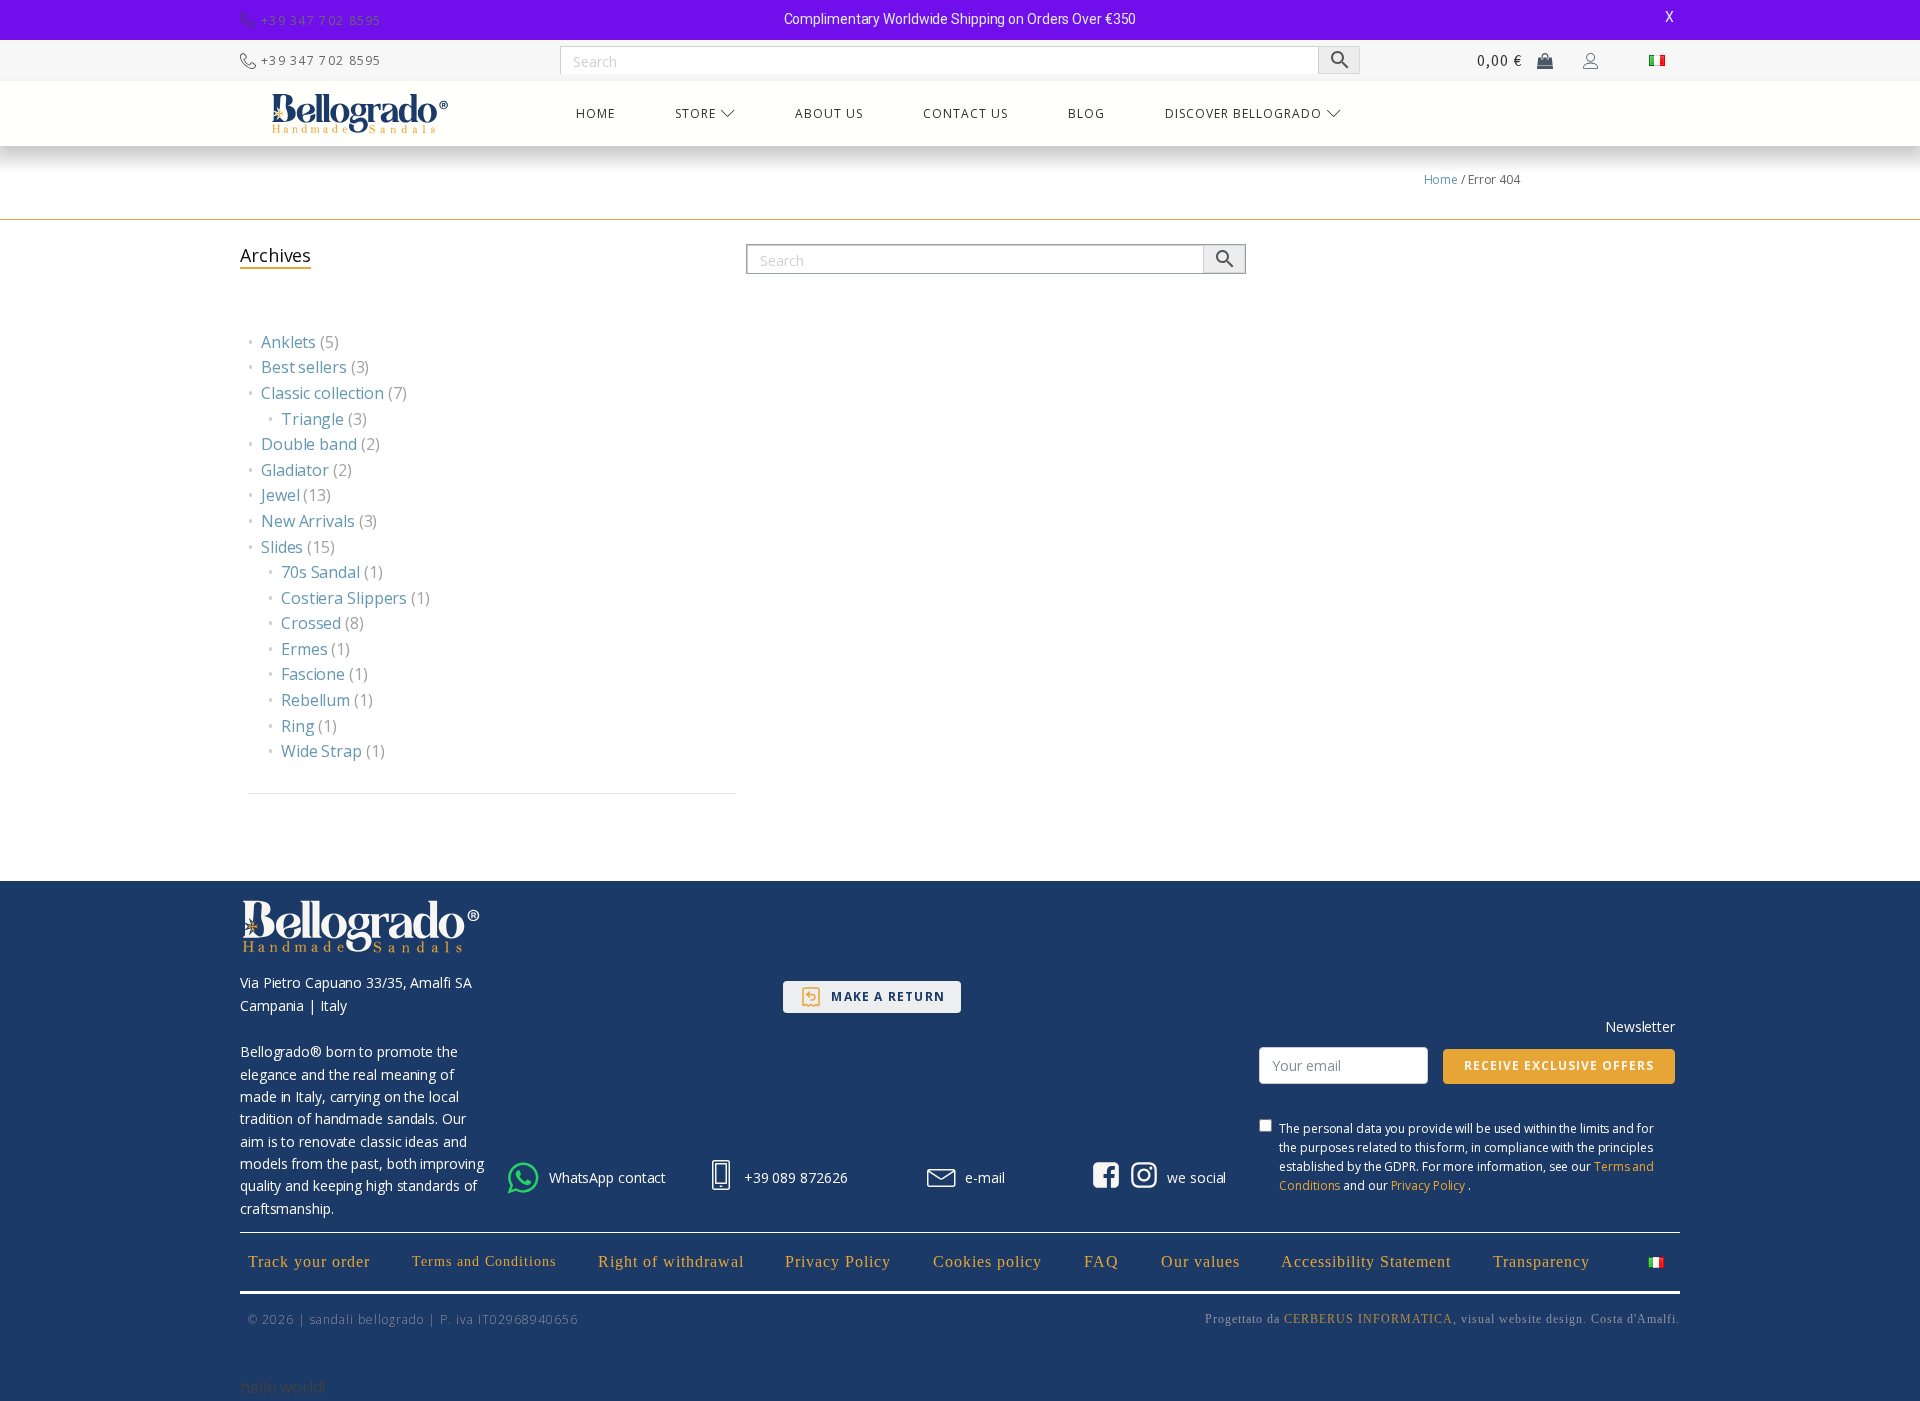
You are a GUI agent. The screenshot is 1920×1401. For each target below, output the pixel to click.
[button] (872, 997)
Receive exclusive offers (1559, 1065)
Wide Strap (321, 751)
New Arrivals (308, 521)
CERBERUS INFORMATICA (1368, 1319)
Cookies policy (987, 1261)
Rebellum (315, 700)
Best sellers (304, 367)
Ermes (304, 649)
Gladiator (295, 470)
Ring (298, 726)
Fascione (313, 674)
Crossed (311, 623)
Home (1441, 179)
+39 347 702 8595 (321, 20)
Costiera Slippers (344, 598)
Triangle (312, 419)
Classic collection (322, 393)
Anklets (288, 342)
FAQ (1101, 1261)
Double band (309, 444)
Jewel (280, 495)
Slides (282, 547)
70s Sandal (320, 572)
